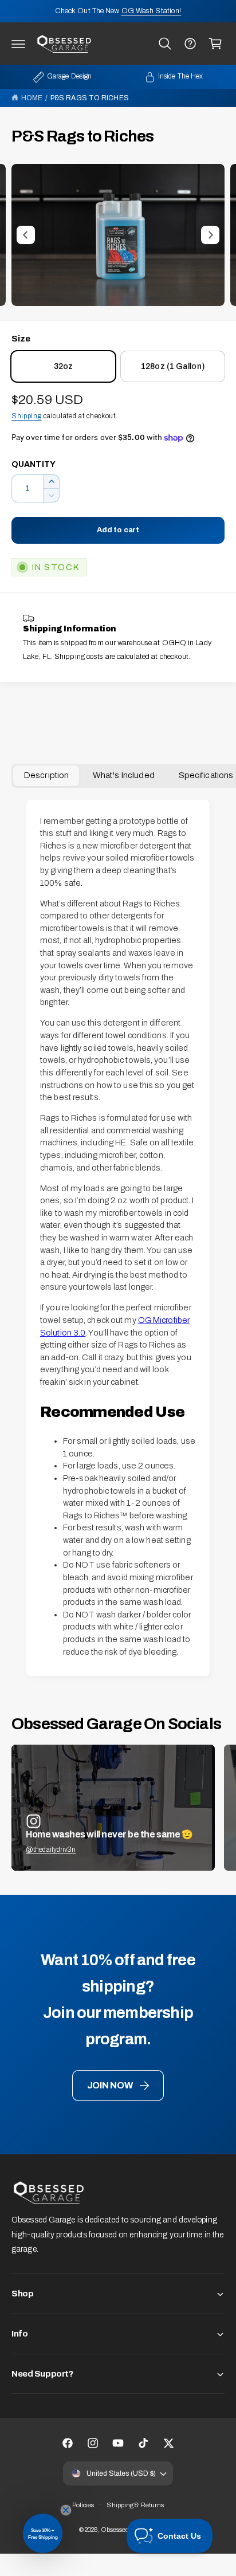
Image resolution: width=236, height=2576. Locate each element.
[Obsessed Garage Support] (190, 44)
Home (32, 98)
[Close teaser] (66, 2510)
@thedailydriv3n (51, 1849)
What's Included (124, 775)
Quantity (34, 464)
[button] (18, 44)
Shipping (27, 416)
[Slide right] (210, 235)
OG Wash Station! (152, 11)
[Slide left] (26, 235)
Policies (83, 2505)
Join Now (110, 2085)
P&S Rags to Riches (90, 98)
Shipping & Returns (135, 2505)
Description (46, 775)
